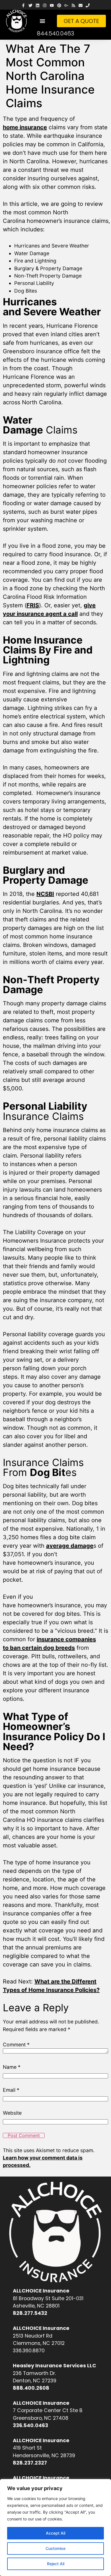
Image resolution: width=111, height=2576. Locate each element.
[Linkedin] (37, 6)
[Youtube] (52, 6)
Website (12, 2113)
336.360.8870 (29, 2351)
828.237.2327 (30, 2463)
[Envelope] (81, 6)
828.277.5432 (30, 2313)
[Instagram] (45, 6)
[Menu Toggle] (42, 21)
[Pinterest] (59, 6)
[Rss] (73, 6)
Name (12, 2067)
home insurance (25, 127)
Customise (55, 2548)
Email (11, 2090)
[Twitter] (30, 6)
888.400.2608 (31, 2388)
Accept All (55, 2533)
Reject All (56, 2564)
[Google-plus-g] (66, 6)
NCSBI (45, 894)
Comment (16, 2045)
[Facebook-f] (23, 6)
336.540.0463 (30, 2425)
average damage (70, 1546)
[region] (55, 2528)
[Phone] (88, 6)
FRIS (33, 605)
